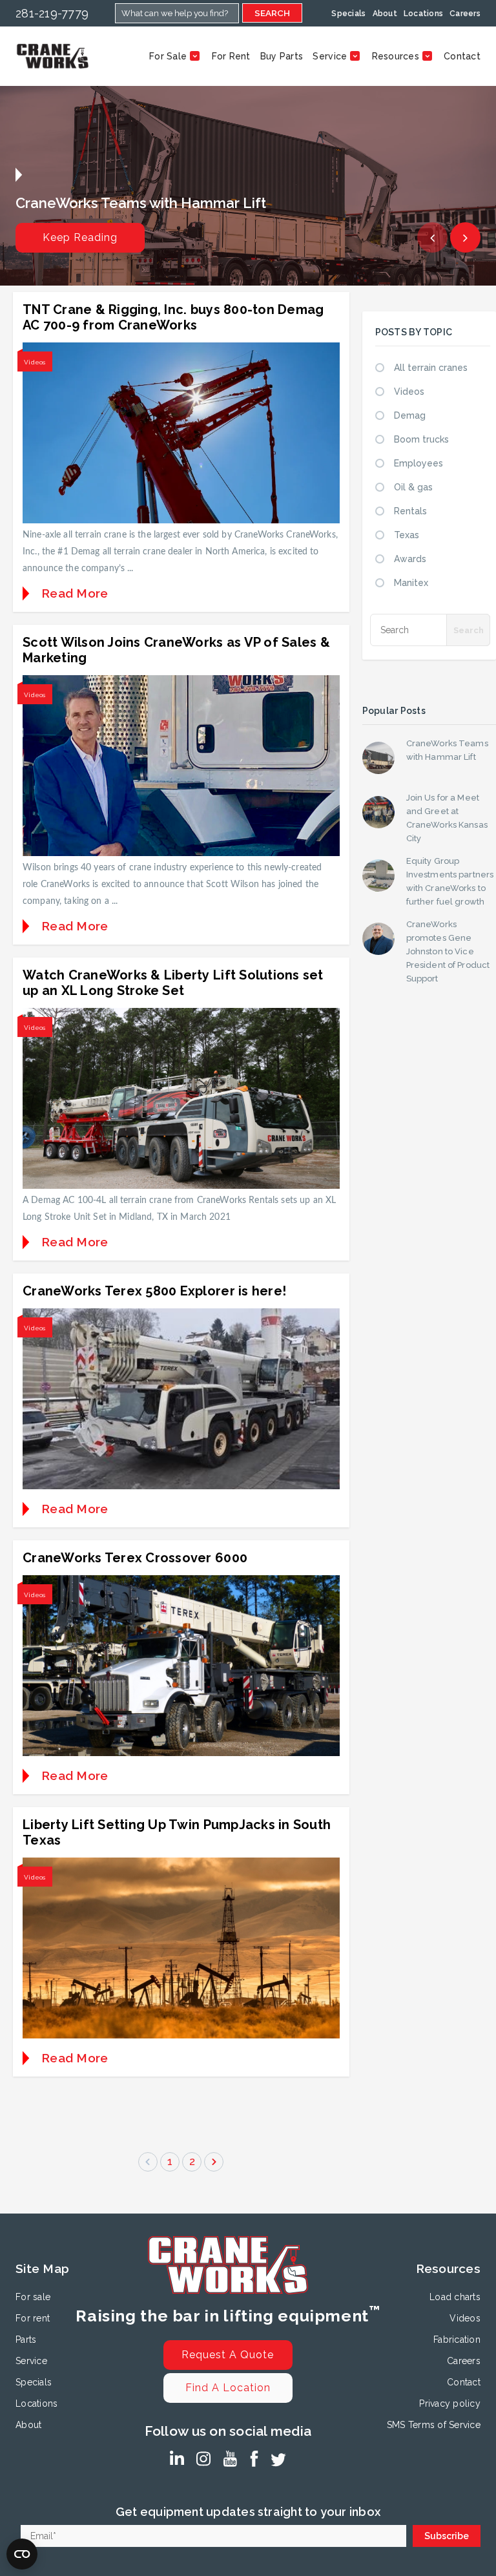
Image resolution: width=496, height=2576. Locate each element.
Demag (410, 415)
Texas (407, 535)
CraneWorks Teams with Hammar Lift (447, 750)
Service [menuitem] (31, 2361)
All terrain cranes (431, 368)
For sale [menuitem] (33, 2297)
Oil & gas (413, 487)
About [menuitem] (385, 14)
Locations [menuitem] (423, 14)
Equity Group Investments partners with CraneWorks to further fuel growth (450, 881)
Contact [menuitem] (464, 2382)
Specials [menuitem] (348, 14)
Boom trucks (421, 439)
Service (330, 56)
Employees (418, 463)
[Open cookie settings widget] (22, 2554)
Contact (462, 56)
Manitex (411, 583)
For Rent (231, 56)
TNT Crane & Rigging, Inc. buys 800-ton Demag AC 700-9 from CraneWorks (173, 317)
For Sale (168, 56)
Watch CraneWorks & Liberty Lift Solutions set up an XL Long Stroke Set (173, 983)
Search (272, 13)
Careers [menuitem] (465, 14)
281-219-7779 (52, 13)
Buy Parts (282, 56)
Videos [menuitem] (465, 2318)
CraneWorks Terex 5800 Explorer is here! (154, 1291)
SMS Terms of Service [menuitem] (434, 2425)
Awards (410, 559)
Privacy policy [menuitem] (450, 2403)
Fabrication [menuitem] (457, 2340)
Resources (396, 56)
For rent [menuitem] (33, 2318)
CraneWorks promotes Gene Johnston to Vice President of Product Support (448, 951)
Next (465, 237)
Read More (75, 593)
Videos (35, 362)
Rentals (410, 511)
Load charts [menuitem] (455, 2297)
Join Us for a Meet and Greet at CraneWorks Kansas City (447, 818)
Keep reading (80, 237)
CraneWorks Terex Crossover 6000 (135, 1558)
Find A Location (228, 2388)
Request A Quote (228, 2355)
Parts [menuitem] (26, 2340)
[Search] (468, 630)
